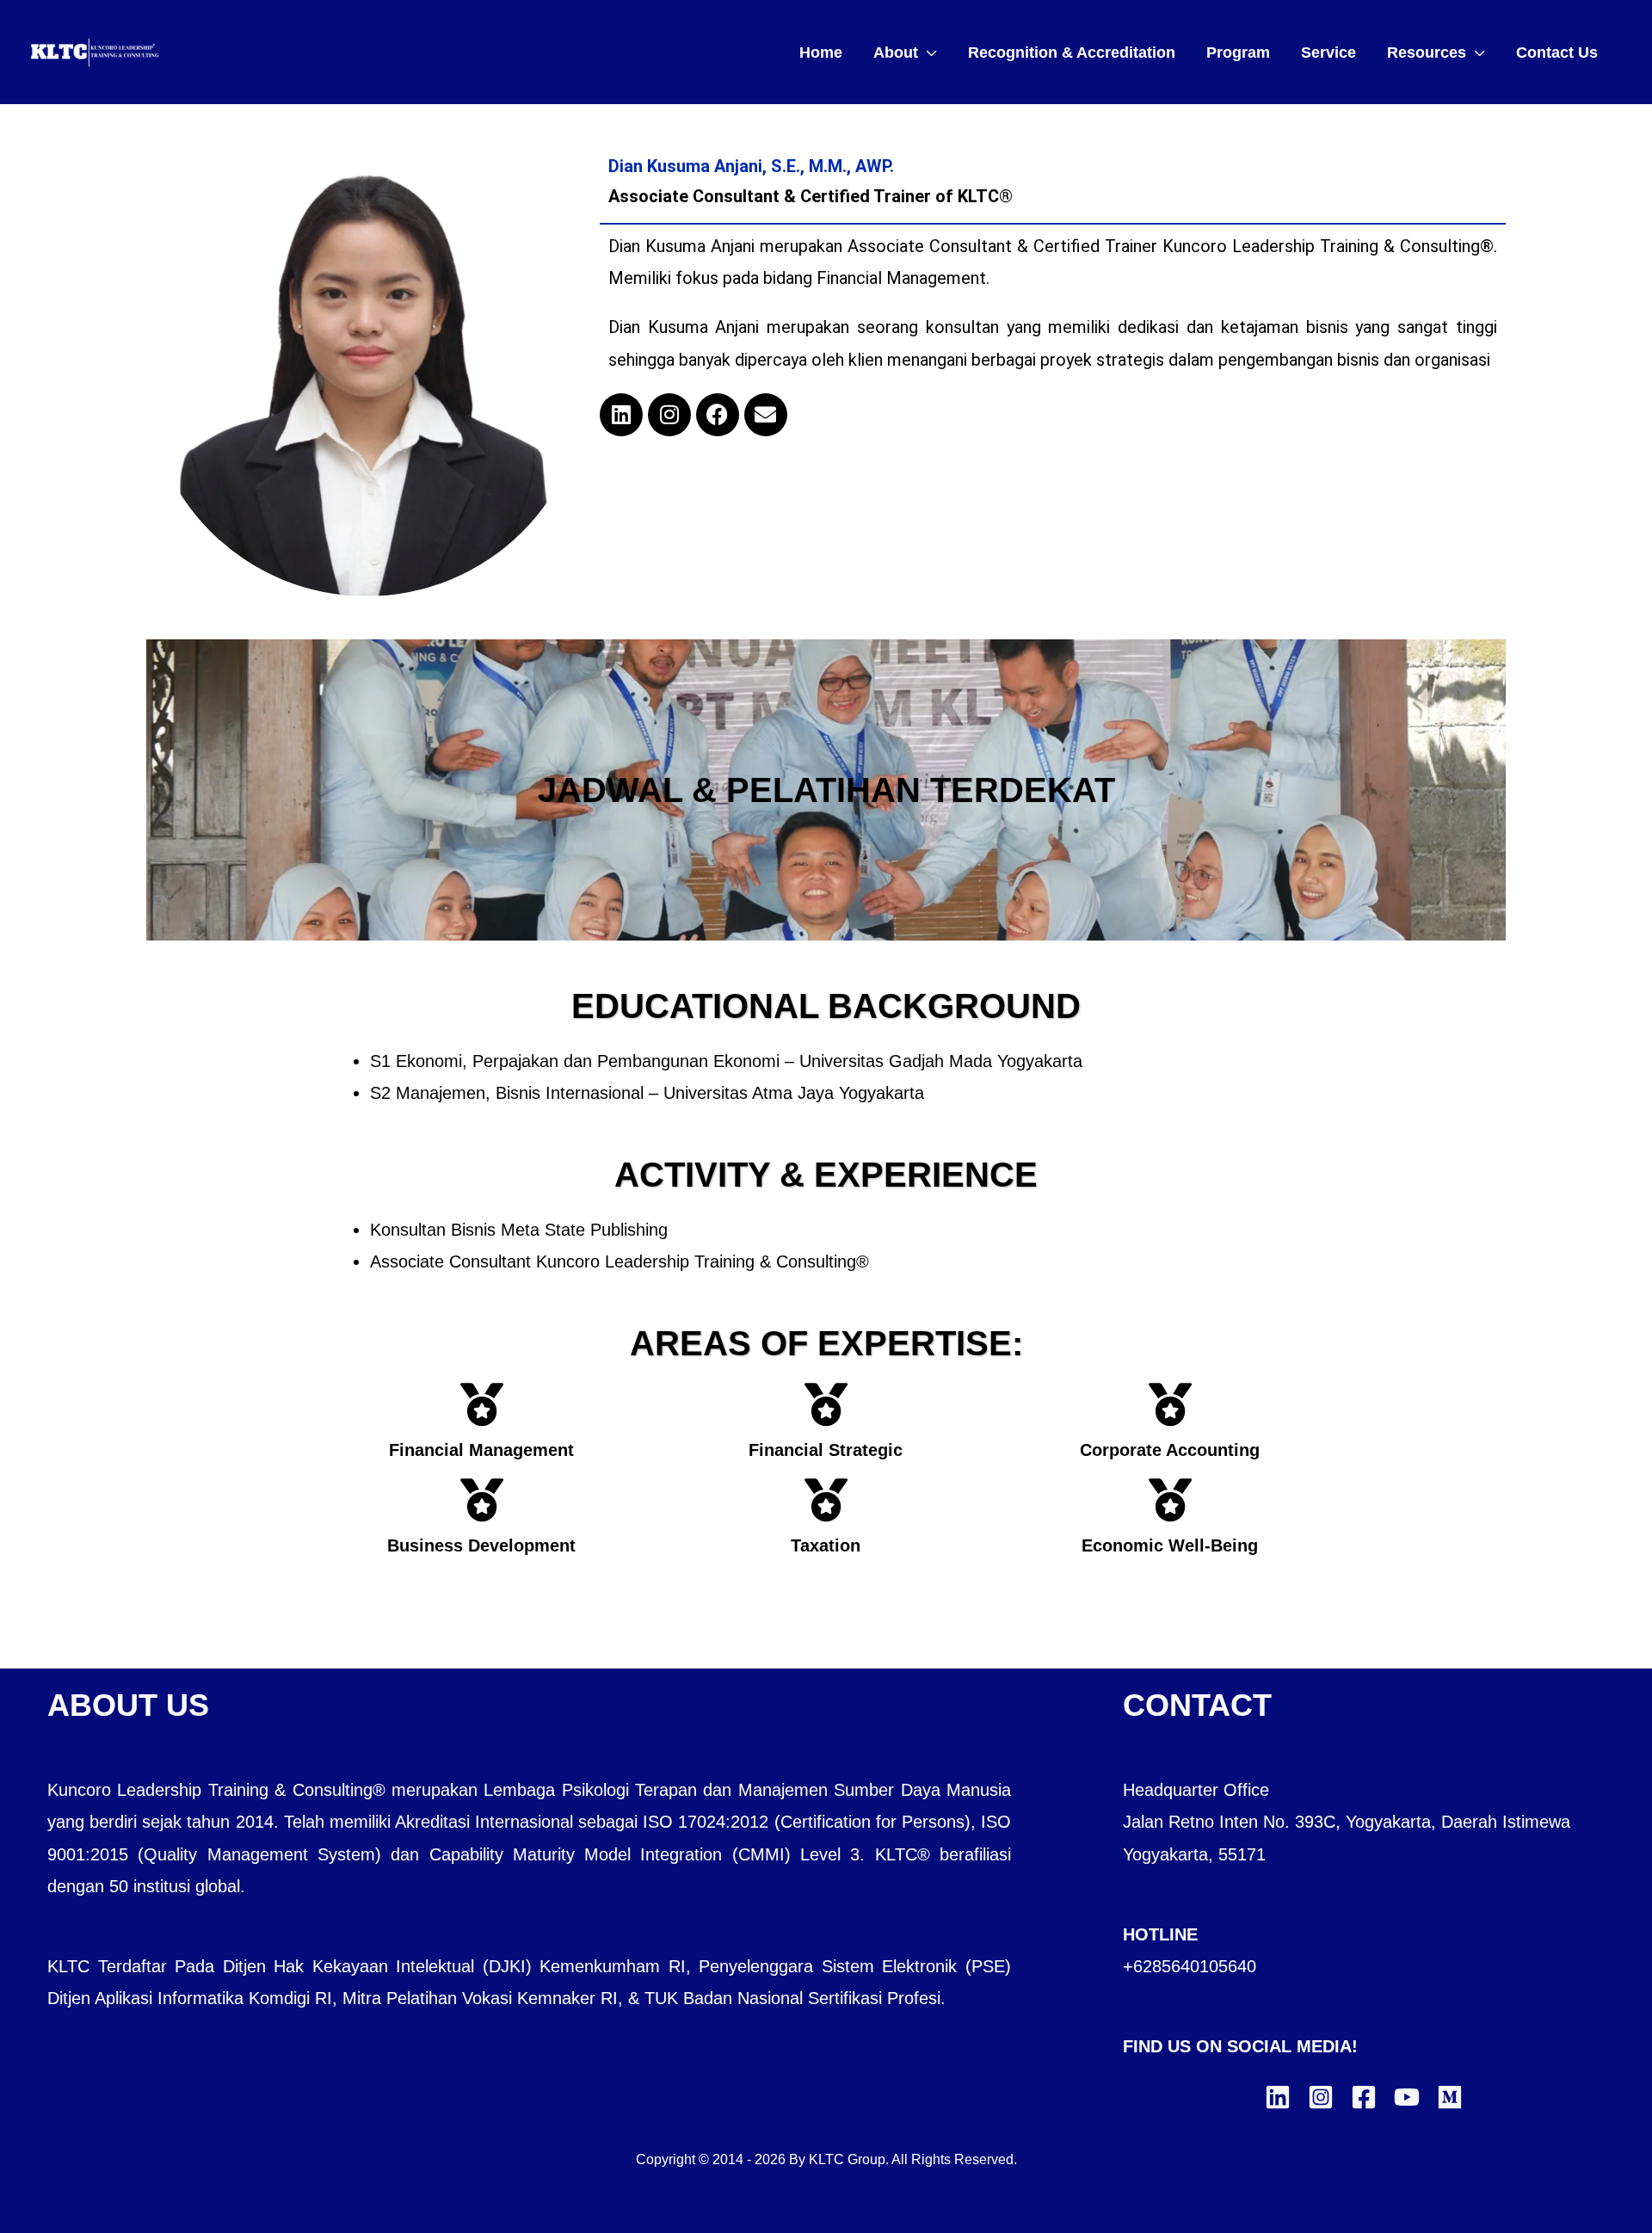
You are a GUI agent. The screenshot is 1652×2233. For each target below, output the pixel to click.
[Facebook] (718, 415)
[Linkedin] (621, 415)
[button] (928, 52)
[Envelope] (766, 415)
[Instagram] (669, 415)
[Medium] (1450, 2097)
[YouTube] (1407, 2097)
